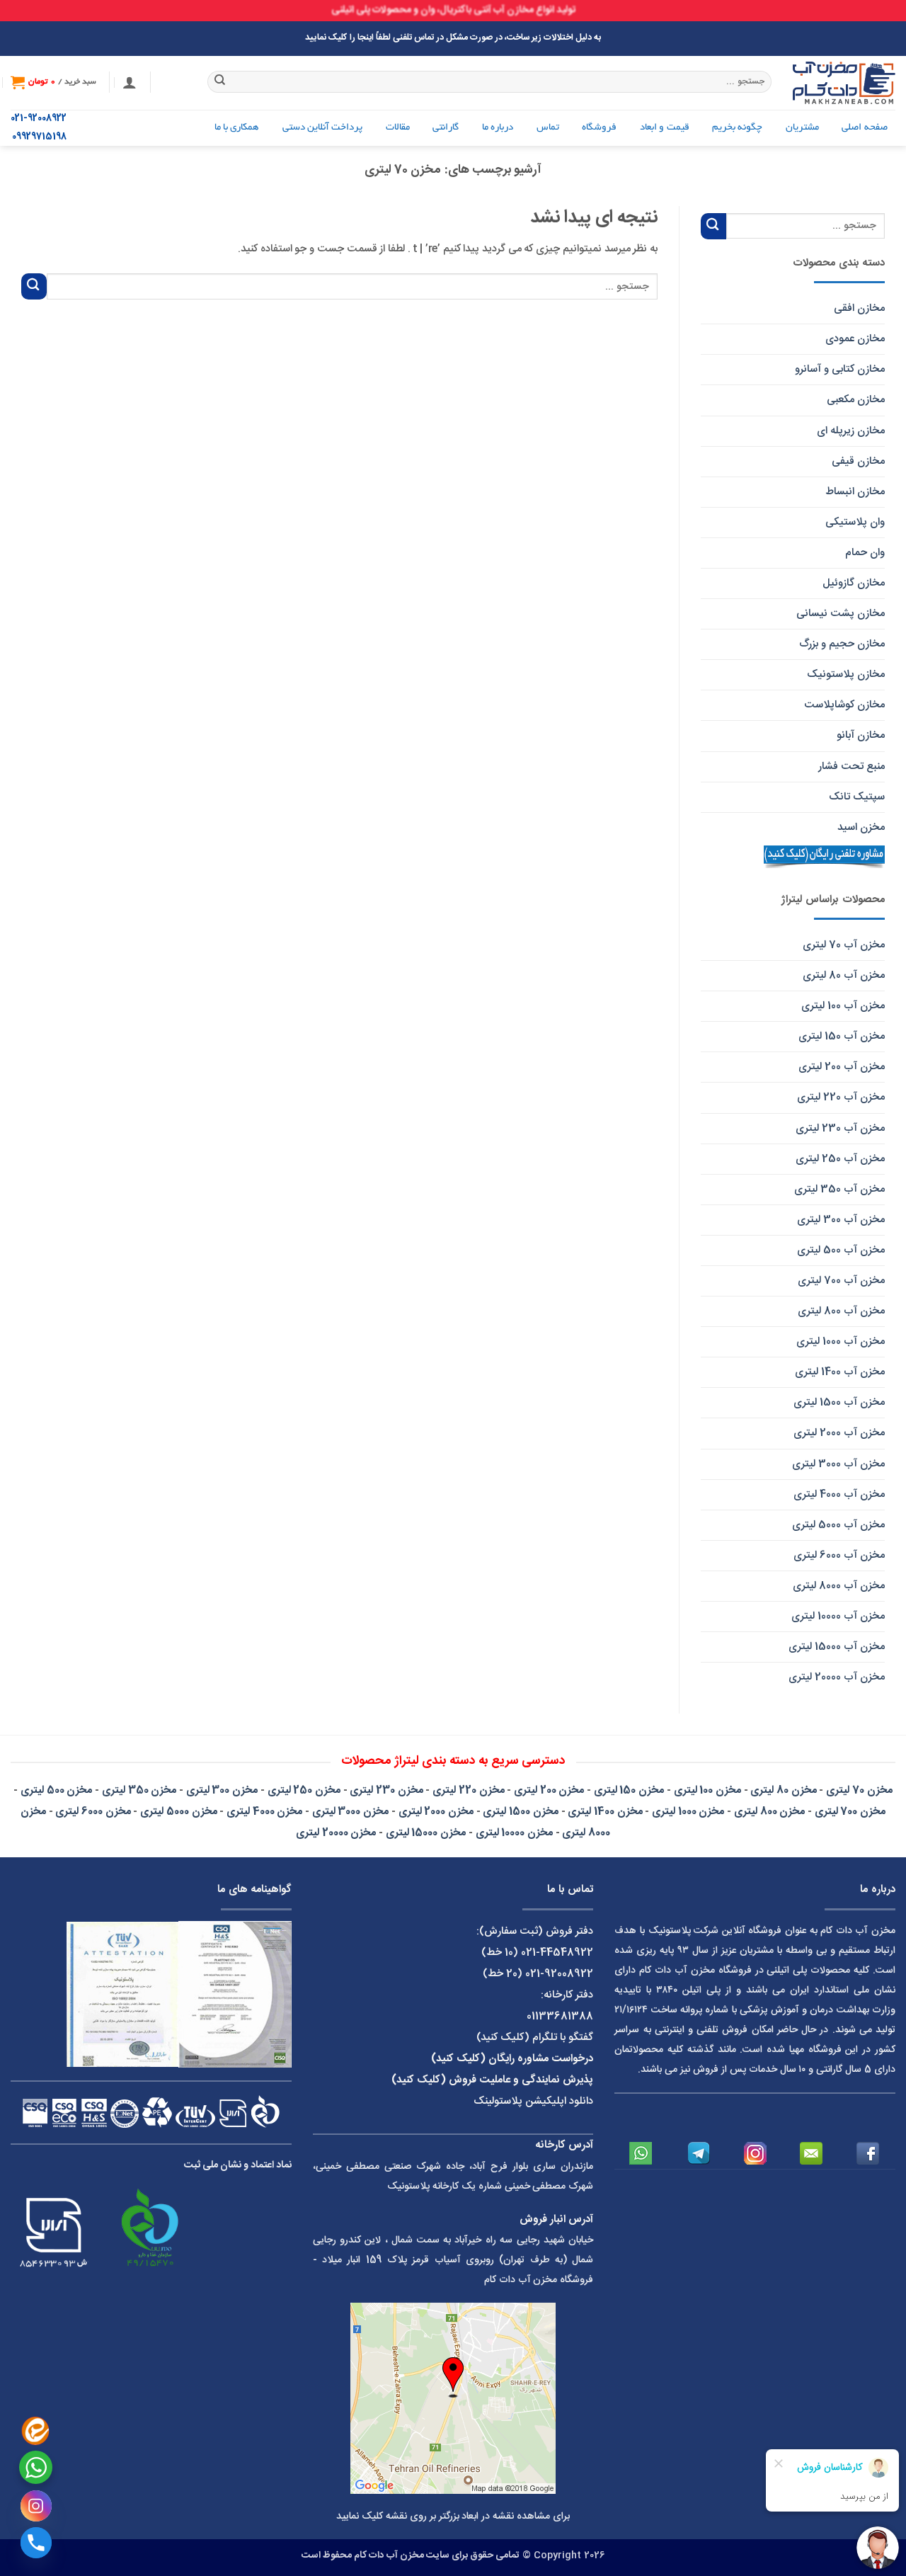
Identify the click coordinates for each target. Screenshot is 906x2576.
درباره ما (498, 128)
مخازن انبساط (855, 492)
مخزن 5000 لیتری (178, 1812)
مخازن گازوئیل (854, 583)
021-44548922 (557, 1953)
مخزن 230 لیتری (386, 1790)
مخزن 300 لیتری (222, 1790)
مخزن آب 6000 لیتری (839, 1555)
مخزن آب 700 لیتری (841, 1281)
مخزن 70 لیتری (859, 1790)
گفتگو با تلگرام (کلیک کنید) (535, 2038)
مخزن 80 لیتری (783, 1790)
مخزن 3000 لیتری (350, 1812)
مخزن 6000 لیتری (93, 1812)
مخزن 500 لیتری (56, 1790)
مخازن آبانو (861, 735)
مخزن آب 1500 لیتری (839, 1402)
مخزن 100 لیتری (707, 1790)
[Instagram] (36, 2506)
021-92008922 (39, 119)
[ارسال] (220, 82)
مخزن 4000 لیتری (264, 1812)
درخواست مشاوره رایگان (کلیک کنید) (512, 2059)
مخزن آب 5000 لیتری (838, 1525)
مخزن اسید (861, 827)
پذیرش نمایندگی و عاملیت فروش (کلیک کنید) (492, 2080)
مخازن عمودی (855, 339)
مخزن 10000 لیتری (514, 1833)
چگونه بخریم (737, 128)
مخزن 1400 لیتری (605, 1812)
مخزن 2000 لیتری (436, 1812)
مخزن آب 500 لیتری (841, 1250)
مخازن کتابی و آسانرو (840, 369)
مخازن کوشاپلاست (844, 705)
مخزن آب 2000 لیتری (839, 1433)
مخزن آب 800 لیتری (841, 1311)
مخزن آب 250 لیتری (840, 1159)
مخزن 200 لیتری (549, 1790)
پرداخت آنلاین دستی (323, 128)
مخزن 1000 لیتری (688, 1812)
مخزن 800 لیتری (769, 1812)
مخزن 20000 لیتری (336, 1833)
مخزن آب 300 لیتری (841, 1220)
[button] (130, 82)
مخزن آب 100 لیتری (843, 1006)
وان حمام (865, 553)
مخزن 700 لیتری (850, 1812)
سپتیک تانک (857, 797)
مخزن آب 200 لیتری (842, 1067)
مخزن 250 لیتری (304, 1790)
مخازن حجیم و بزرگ (842, 644)
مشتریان (802, 128)
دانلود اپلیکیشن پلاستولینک (533, 2101)
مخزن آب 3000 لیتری (838, 1464)
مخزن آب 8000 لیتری (839, 1586)
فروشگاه (599, 128)
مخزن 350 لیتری (139, 1790)
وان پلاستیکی (855, 522)
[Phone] (36, 2543)
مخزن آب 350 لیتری (839, 1189)
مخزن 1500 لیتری (520, 1812)
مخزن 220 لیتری (468, 1790)
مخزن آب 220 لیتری (841, 1097)
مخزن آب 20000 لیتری (837, 1677)
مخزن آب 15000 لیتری (837, 1647)
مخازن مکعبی (856, 400)
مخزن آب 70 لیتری (844, 945)
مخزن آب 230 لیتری (840, 1128)
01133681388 (560, 2016)
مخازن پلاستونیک (846, 674)
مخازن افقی (859, 308)
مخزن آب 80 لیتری (844, 975)
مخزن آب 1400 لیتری (840, 1372)
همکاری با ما (237, 128)
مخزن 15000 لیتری (426, 1833)
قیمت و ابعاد (665, 128)
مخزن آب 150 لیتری (842, 1036)
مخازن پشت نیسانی (841, 614)
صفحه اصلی (864, 128)
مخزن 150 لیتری (629, 1790)
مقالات (398, 128)
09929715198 (39, 137)
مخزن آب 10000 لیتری (838, 1616)
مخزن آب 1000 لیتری (841, 1341)
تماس (548, 128)
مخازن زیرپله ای (851, 431)
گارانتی (446, 128)
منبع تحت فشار (851, 766)
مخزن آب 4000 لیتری (839, 1494)
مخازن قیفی (858, 461)
